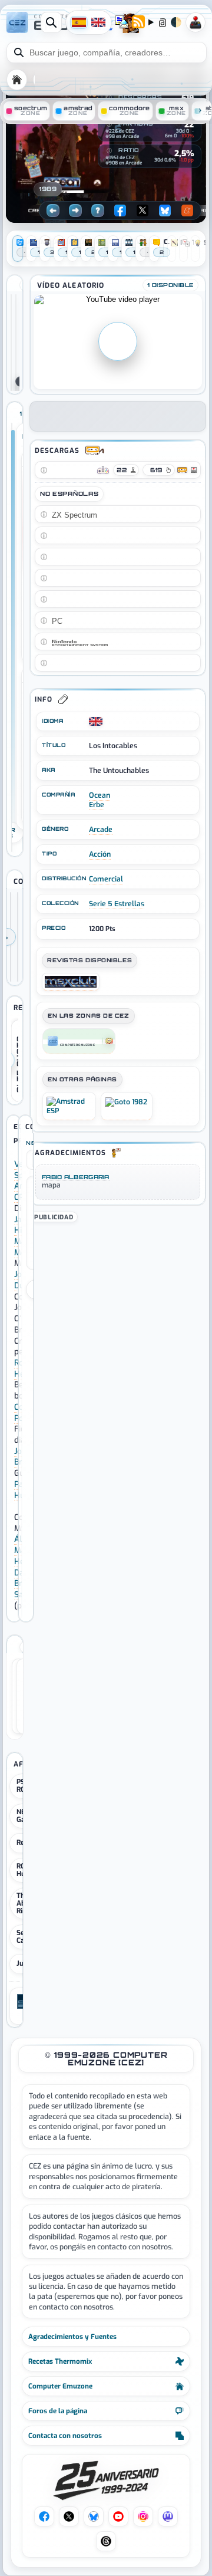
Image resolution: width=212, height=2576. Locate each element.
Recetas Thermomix (60, 2361)
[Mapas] (72, 249)
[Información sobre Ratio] (109, 151)
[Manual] (31, 249)
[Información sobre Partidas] (109, 124)
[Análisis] (18, 249)
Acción (100, 854)
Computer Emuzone (60, 2386)
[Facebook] (120, 210)
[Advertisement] (118, 1298)
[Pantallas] (86, 249)
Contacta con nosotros (65, 2436)
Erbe (97, 805)
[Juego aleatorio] (98, 210)
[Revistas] (59, 249)
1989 (48, 189)
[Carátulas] (100, 249)
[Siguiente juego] (75, 210)
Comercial (106, 879)
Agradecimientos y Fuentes (72, 2337)
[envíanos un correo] (122, 23)
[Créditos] (141, 249)
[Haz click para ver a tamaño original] (11, 343)
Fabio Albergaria (76, 1177)
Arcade (101, 830)
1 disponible (170, 285)
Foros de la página (58, 2411)
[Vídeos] (127, 249)
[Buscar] (51, 22)
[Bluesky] (165, 210)
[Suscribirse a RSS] (138, 23)
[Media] (113, 249)
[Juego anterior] (53, 210)
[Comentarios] (154, 249)
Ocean (100, 795)
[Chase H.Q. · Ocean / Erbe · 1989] (18, 937)
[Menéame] (187, 210)
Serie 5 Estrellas (117, 904)
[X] (143, 210)
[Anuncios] (45, 249)
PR (196, 22)
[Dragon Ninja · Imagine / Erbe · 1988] (11, 937)
